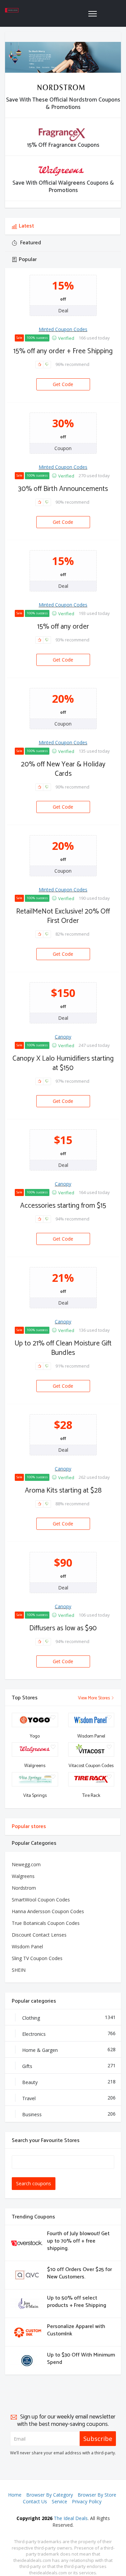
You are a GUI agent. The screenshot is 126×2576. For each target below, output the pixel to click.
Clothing (69, 2018)
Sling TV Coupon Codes (37, 1958)
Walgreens (23, 1876)
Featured (30, 243)
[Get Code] (63, 379)
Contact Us (35, 2501)
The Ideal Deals (71, 2518)
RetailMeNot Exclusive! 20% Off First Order (63, 916)
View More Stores (94, 1698)
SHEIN (19, 1970)
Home (15, 2495)
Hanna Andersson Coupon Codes (48, 1911)
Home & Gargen (69, 2050)
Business (69, 2114)
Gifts (69, 2066)
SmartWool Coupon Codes (41, 1900)
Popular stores (29, 1827)
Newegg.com (26, 1864)
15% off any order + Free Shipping (63, 351)
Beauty (69, 2082)
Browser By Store (97, 2495)
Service (59, 2501)
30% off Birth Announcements (63, 489)
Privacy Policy (87, 2501)
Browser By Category (50, 2495)
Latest (26, 226)
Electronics (69, 2034)
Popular (28, 260)
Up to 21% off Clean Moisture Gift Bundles (63, 1348)
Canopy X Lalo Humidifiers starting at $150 (63, 1063)
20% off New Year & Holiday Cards (63, 769)
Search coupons (34, 2183)
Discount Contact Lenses (39, 1935)
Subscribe (98, 2439)
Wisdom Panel (27, 1946)
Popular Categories (34, 1843)
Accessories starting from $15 (63, 1206)
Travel (69, 2098)
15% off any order (63, 627)
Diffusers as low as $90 (63, 1628)
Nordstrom (24, 1888)
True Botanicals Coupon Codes (46, 1923)
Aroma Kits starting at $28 (63, 1491)
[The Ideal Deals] (12, 10)
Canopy (63, 1037)
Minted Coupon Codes (63, 329)
